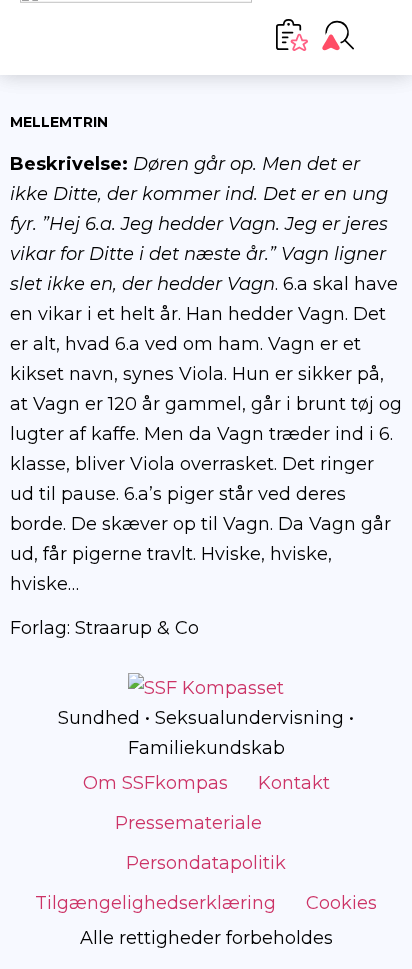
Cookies (341, 903)
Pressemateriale (188, 823)
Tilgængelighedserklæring (155, 903)
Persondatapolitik (206, 863)
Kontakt (294, 783)
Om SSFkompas (155, 783)
